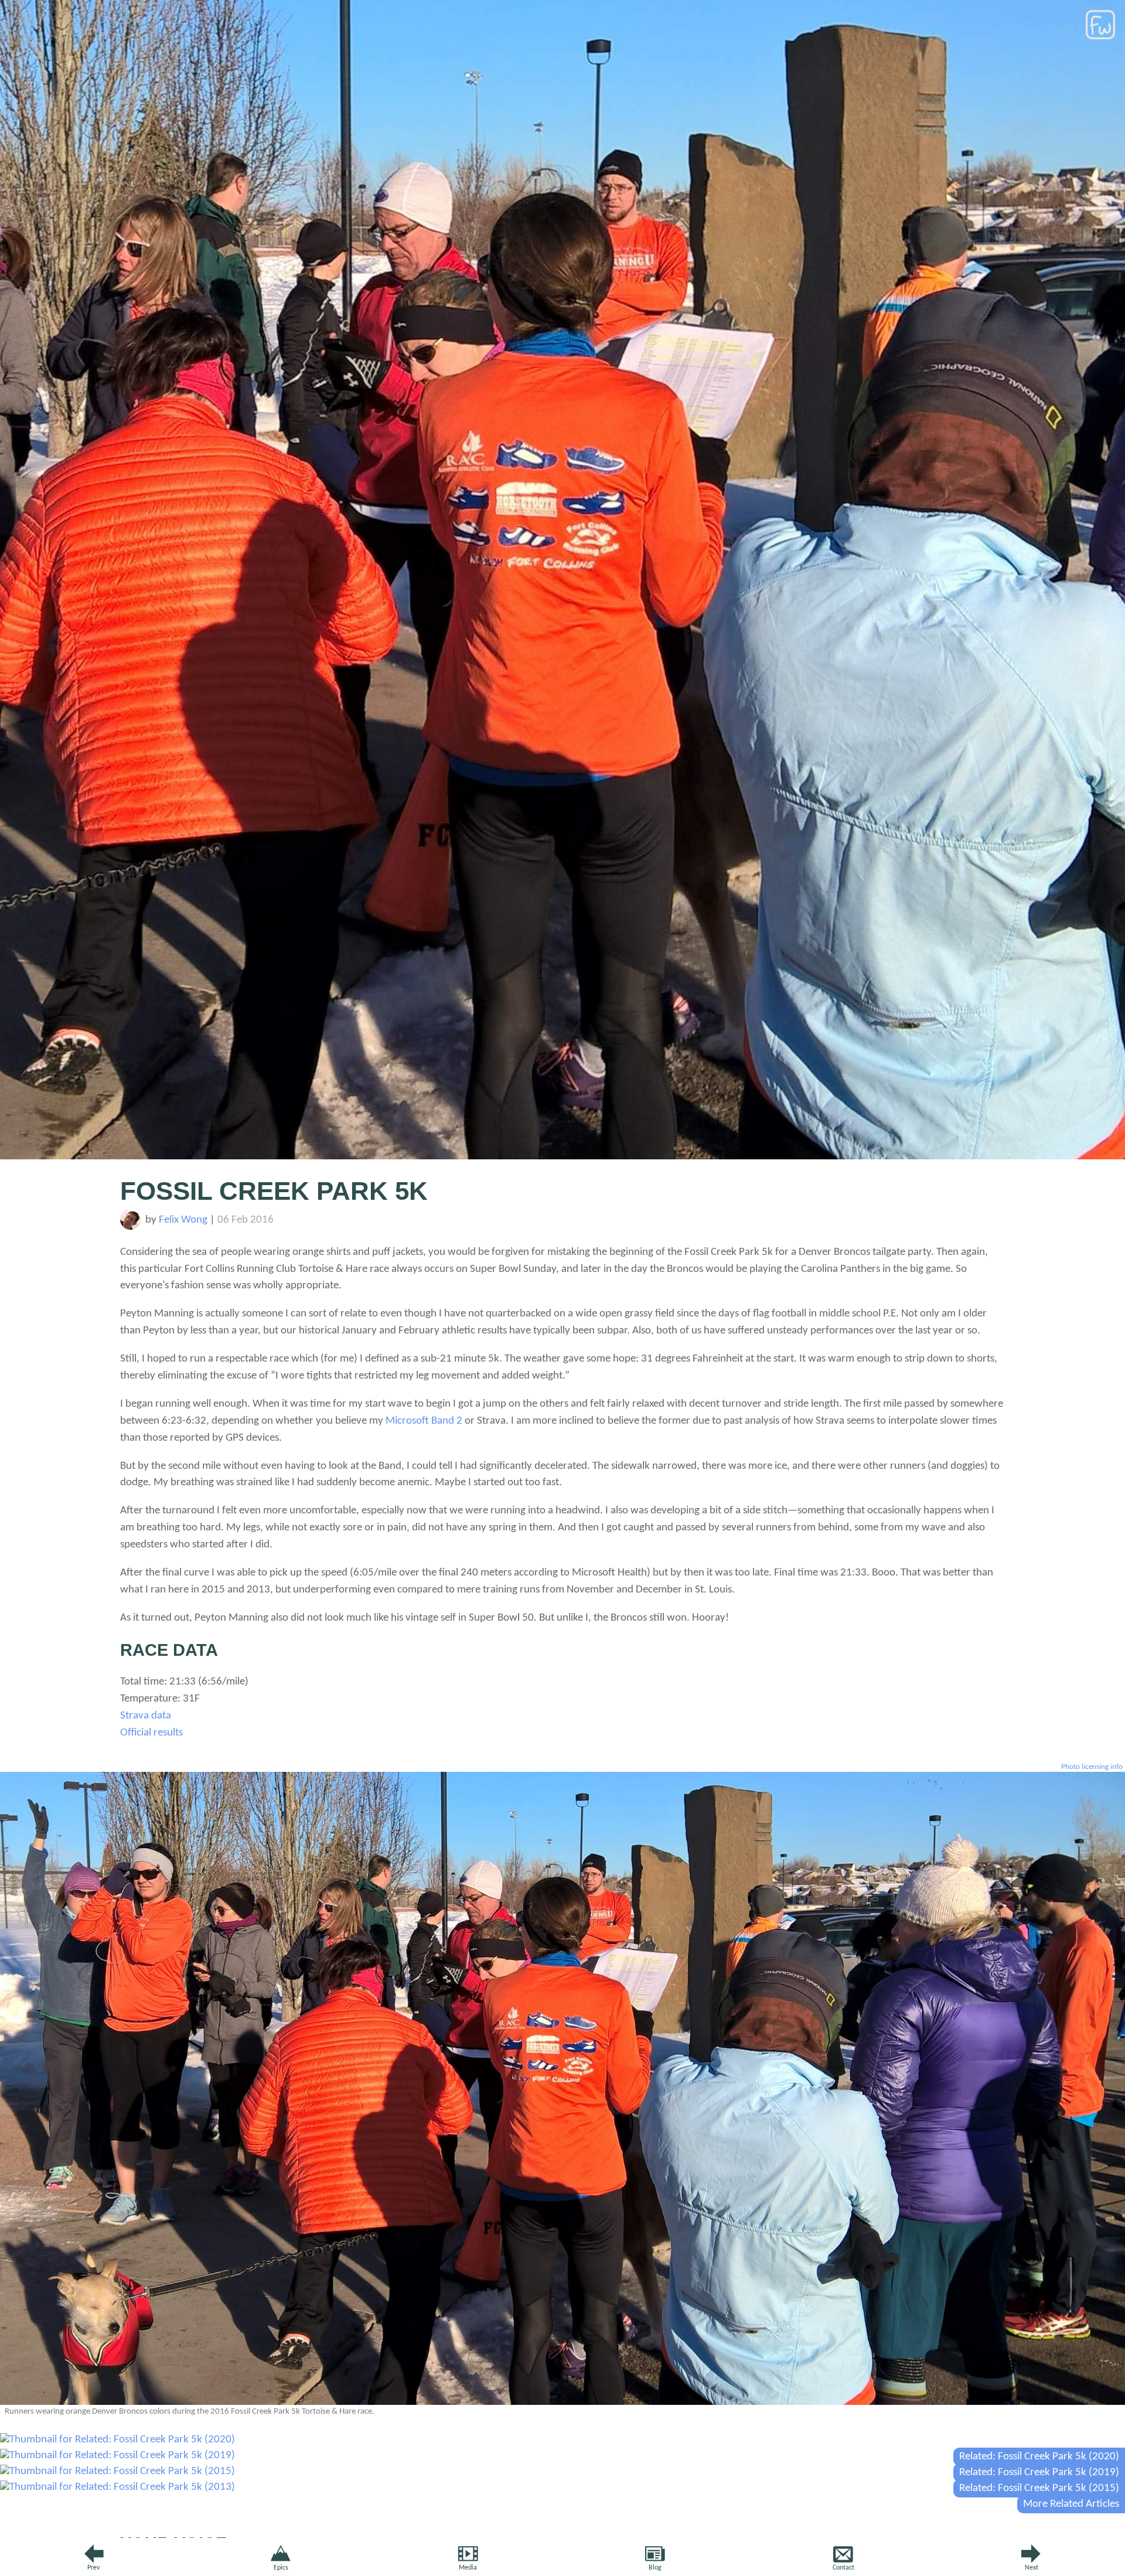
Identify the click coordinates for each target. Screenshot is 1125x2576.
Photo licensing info (1092, 1767)
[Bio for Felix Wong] (130, 1227)
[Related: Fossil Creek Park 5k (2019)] (117, 2456)
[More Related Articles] (117, 2487)
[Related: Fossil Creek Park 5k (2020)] (117, 2440)
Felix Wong (183, 1220)
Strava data (146, 1716)
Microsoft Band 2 (424, 1421)
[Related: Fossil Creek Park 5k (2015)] (117, 2471)
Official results (151, 1733)
